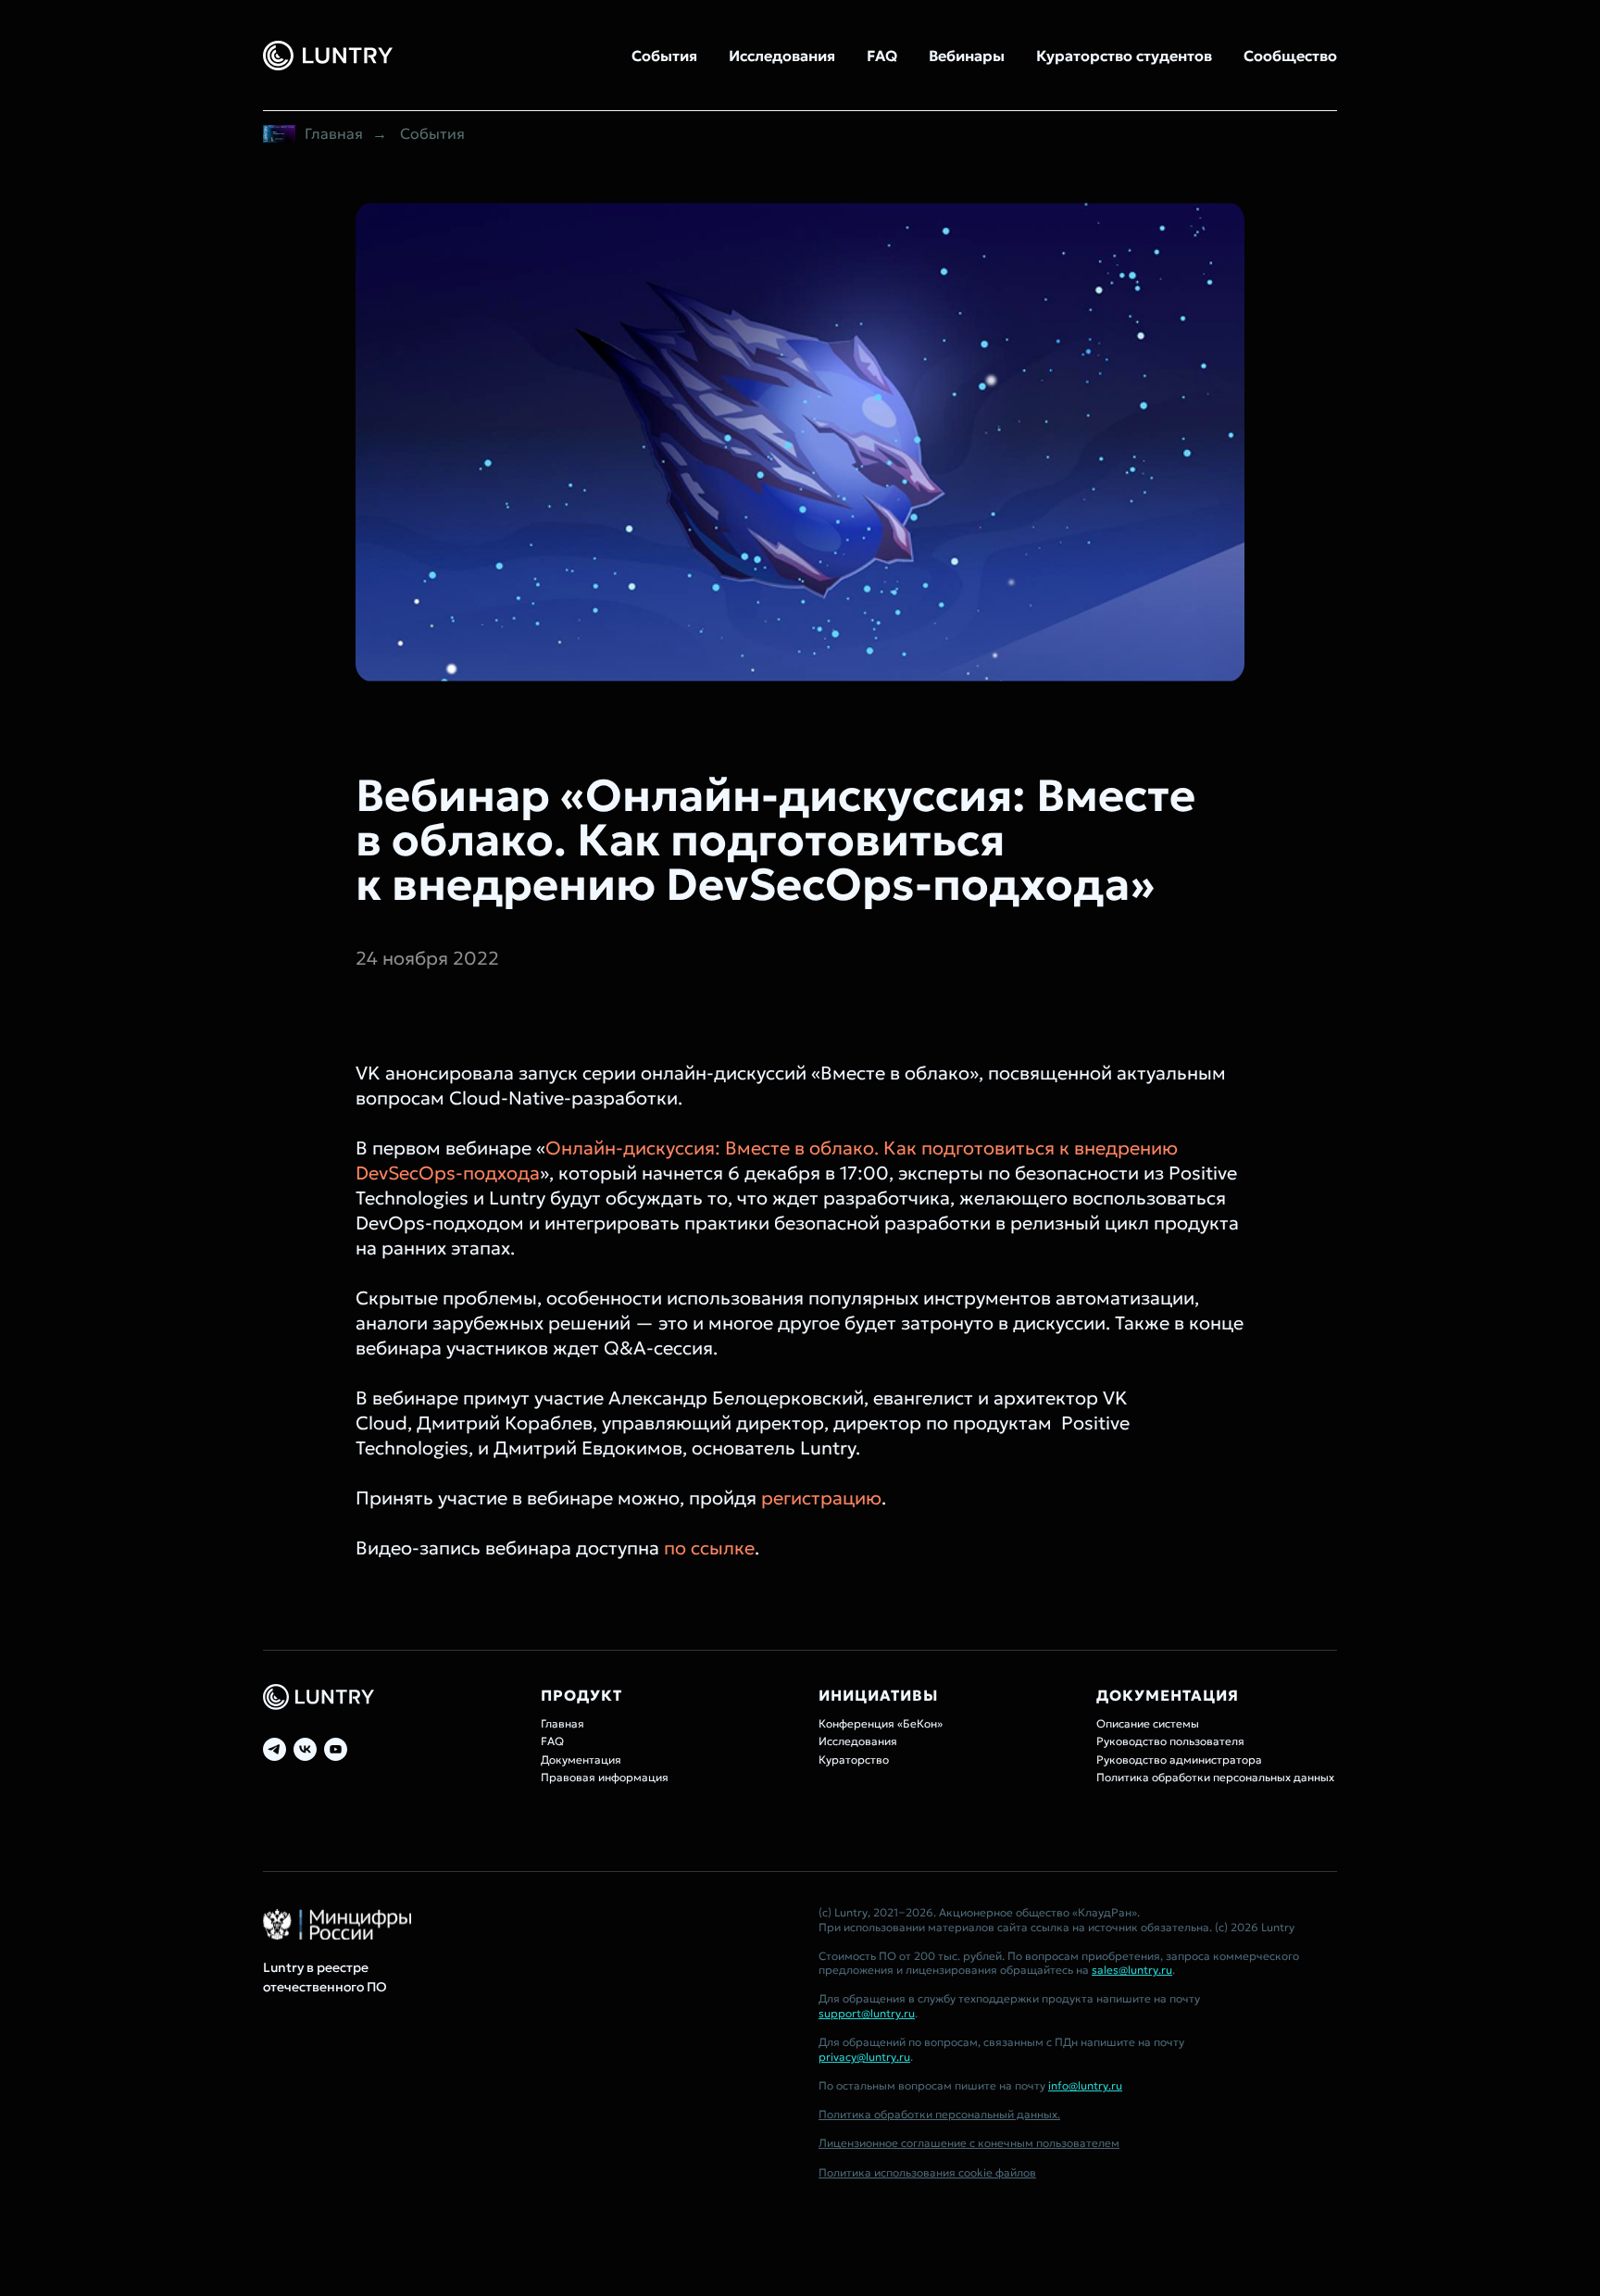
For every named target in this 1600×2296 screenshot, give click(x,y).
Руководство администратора (1179, 1759)
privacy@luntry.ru (864, 2057)
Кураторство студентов (1124, 56)
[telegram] (275, 1749)
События (664, 56)
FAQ (882, 56)
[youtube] (336, 1749)
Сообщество (1290, 56)
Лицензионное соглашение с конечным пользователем (969, 2143)
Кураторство (854, 1759)
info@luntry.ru (1085, 2085)
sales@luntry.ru (1132, 1970)
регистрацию (821, 1498)
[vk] (305, 1749)
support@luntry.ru (867, 2013)
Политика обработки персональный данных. (939, 2114)
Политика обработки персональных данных (1215, 1777)
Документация (581, 1759)
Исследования (782, 56)
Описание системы (1148, 1723)
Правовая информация (605, 1777)
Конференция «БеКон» (881, 1723)
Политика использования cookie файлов (927, 2172)
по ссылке (709, 1548)
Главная (334, 134)
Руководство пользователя (1170, 1741)
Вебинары (967, 56)
